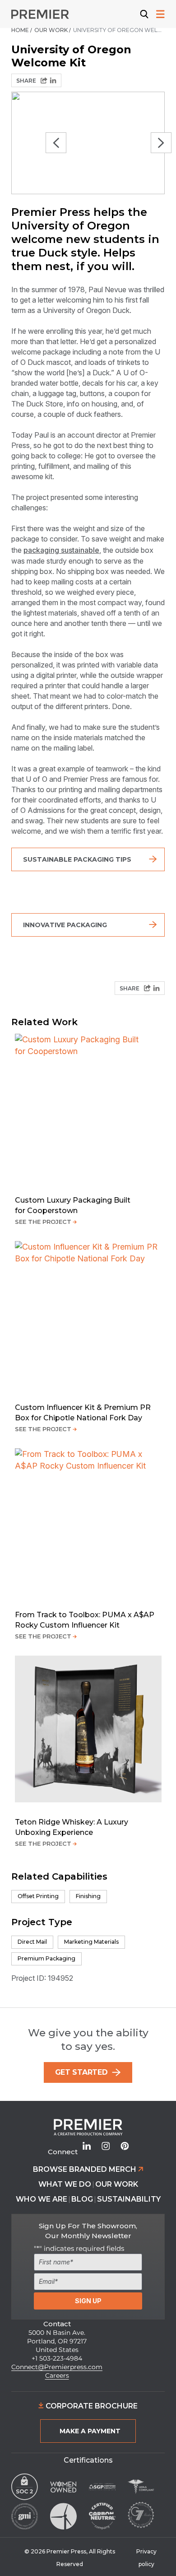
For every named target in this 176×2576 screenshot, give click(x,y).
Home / (22, 30)
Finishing (88, 1896)
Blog (82, 2199)
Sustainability (129, 2199)
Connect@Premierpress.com (57, 2367)
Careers (57, 2375)
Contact (57, 2324)
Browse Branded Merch (86, 2169)
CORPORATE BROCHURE (91, 2406)
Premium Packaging (46, 1958)
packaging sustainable (61, 550)
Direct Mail (32, 1942)
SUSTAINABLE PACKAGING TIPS (77, 859)
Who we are (42, 2199)
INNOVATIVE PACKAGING (65, 925)
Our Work (117, 2184)
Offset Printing (38, 1896)
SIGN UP (88, 2301)
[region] (88, 143)
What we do (65, 2184)
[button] (56, 143)
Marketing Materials (91, 1942)
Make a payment (90, 2431)
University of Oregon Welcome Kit (119, 30)
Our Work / (53, 30)
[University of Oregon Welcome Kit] (53, 80)
